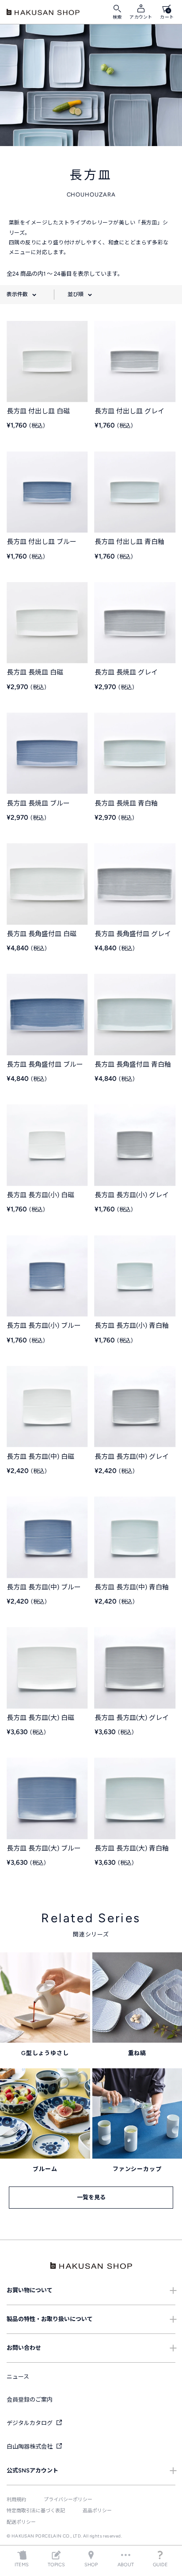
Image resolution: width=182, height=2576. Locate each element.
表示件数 (17, 294)
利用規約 (16, 2500)
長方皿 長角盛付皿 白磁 (42, 934)
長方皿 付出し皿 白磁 (38, 411)
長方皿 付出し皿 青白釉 (129, 542)
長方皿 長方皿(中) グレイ (132, 1457)
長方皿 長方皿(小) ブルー (44, 1326)
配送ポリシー (21, 2522)
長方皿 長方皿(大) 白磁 (40, 1718)
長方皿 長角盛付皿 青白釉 (133, 1064)
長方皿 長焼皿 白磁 (35, 672)
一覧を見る (91, 2197)
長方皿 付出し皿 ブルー (42, 542)
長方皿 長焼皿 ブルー (38, 803)
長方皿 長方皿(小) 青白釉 (132, 1326)
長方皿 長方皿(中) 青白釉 (132, 1587)
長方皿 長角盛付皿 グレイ (133, 934)
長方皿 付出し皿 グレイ (129, 411)
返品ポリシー (97, 2511)
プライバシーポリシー (68, 2500)
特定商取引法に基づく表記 (36, 2511)
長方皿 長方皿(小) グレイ (132, 1195)
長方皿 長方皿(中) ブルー (44, 1587)
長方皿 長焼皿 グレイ (126, 672)
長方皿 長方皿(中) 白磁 (40, 1457)
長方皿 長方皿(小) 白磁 (40, 1195)
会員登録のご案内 (30, 2400)
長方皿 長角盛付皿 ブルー (45, 1064)
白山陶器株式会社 (30, 2447)
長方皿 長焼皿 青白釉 (126, 803)
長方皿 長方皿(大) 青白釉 (132, 1848)
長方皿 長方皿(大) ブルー (44, 1848)
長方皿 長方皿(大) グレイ (132, 1718)
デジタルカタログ (30, 2423)
